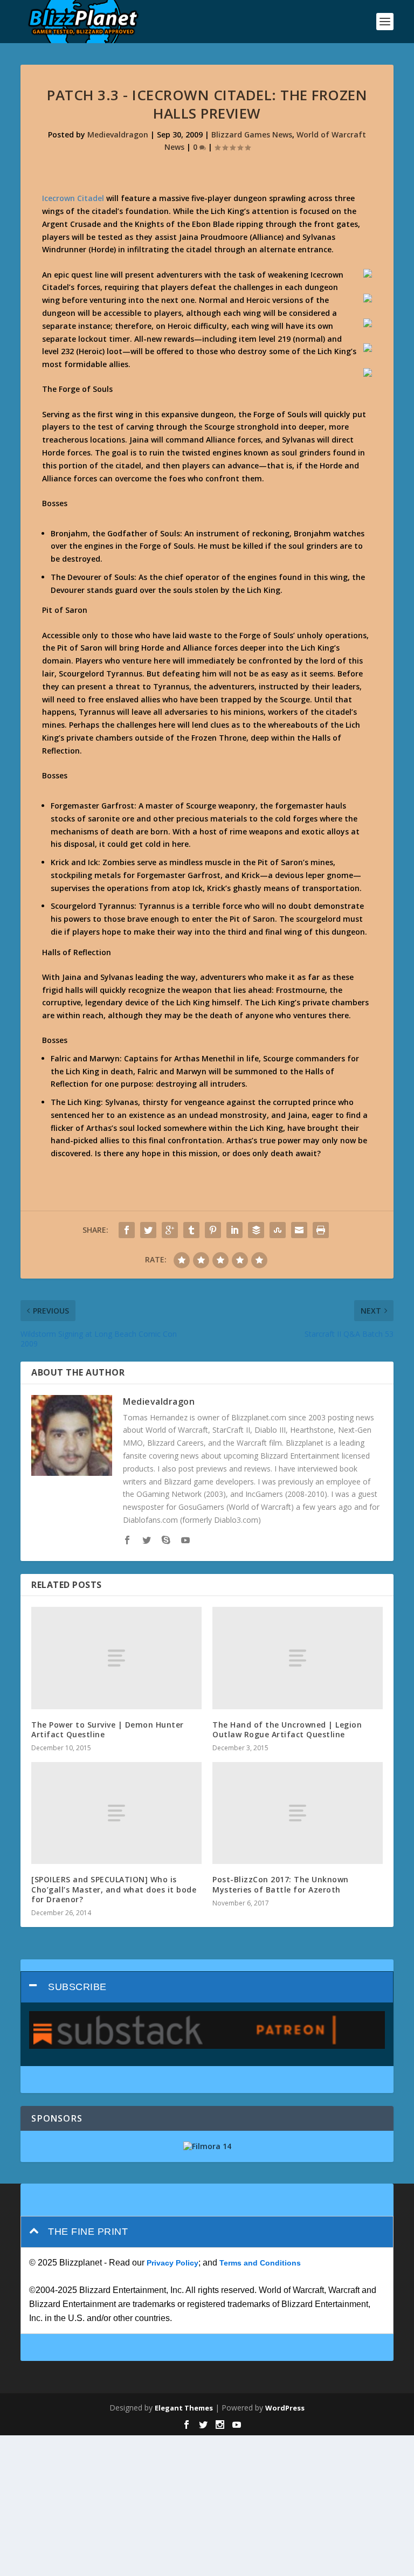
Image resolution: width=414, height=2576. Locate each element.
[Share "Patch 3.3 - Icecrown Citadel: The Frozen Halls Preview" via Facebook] (127, 1230)
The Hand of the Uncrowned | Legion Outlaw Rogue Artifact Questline (287, 1729)
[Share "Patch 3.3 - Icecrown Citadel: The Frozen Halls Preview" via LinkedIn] (234, 1230)
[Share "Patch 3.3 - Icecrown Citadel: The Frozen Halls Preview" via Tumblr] (191, 1230)
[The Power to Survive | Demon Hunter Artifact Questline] (116, 1658)
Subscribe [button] (77, 1987)
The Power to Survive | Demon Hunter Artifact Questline (108, 1729)
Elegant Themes (184, 2408)
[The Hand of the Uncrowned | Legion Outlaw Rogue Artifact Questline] (298, 1658)
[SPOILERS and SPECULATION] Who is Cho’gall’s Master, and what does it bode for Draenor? (114, 1889)
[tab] (207, 1987)
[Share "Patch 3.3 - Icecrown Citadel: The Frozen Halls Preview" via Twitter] (148, 1230)
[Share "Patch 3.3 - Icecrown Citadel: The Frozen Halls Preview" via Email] (299, 1230)
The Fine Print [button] (88, 2232)
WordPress (285, 2408)
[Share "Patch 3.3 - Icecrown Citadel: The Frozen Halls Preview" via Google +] (170, 1230)
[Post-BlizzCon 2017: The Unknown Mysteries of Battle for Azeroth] (298, 1813)
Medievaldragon (118, 134)
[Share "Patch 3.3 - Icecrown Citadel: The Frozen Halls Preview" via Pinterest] (213, 1230)
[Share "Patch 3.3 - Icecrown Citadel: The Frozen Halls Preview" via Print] (321, 1230)
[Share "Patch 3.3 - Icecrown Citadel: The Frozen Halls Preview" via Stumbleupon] (278, 1230)
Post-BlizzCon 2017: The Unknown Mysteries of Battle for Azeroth (281, 1884)
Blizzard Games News (252, 134)
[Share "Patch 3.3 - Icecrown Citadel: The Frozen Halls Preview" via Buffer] (256, 1230)
